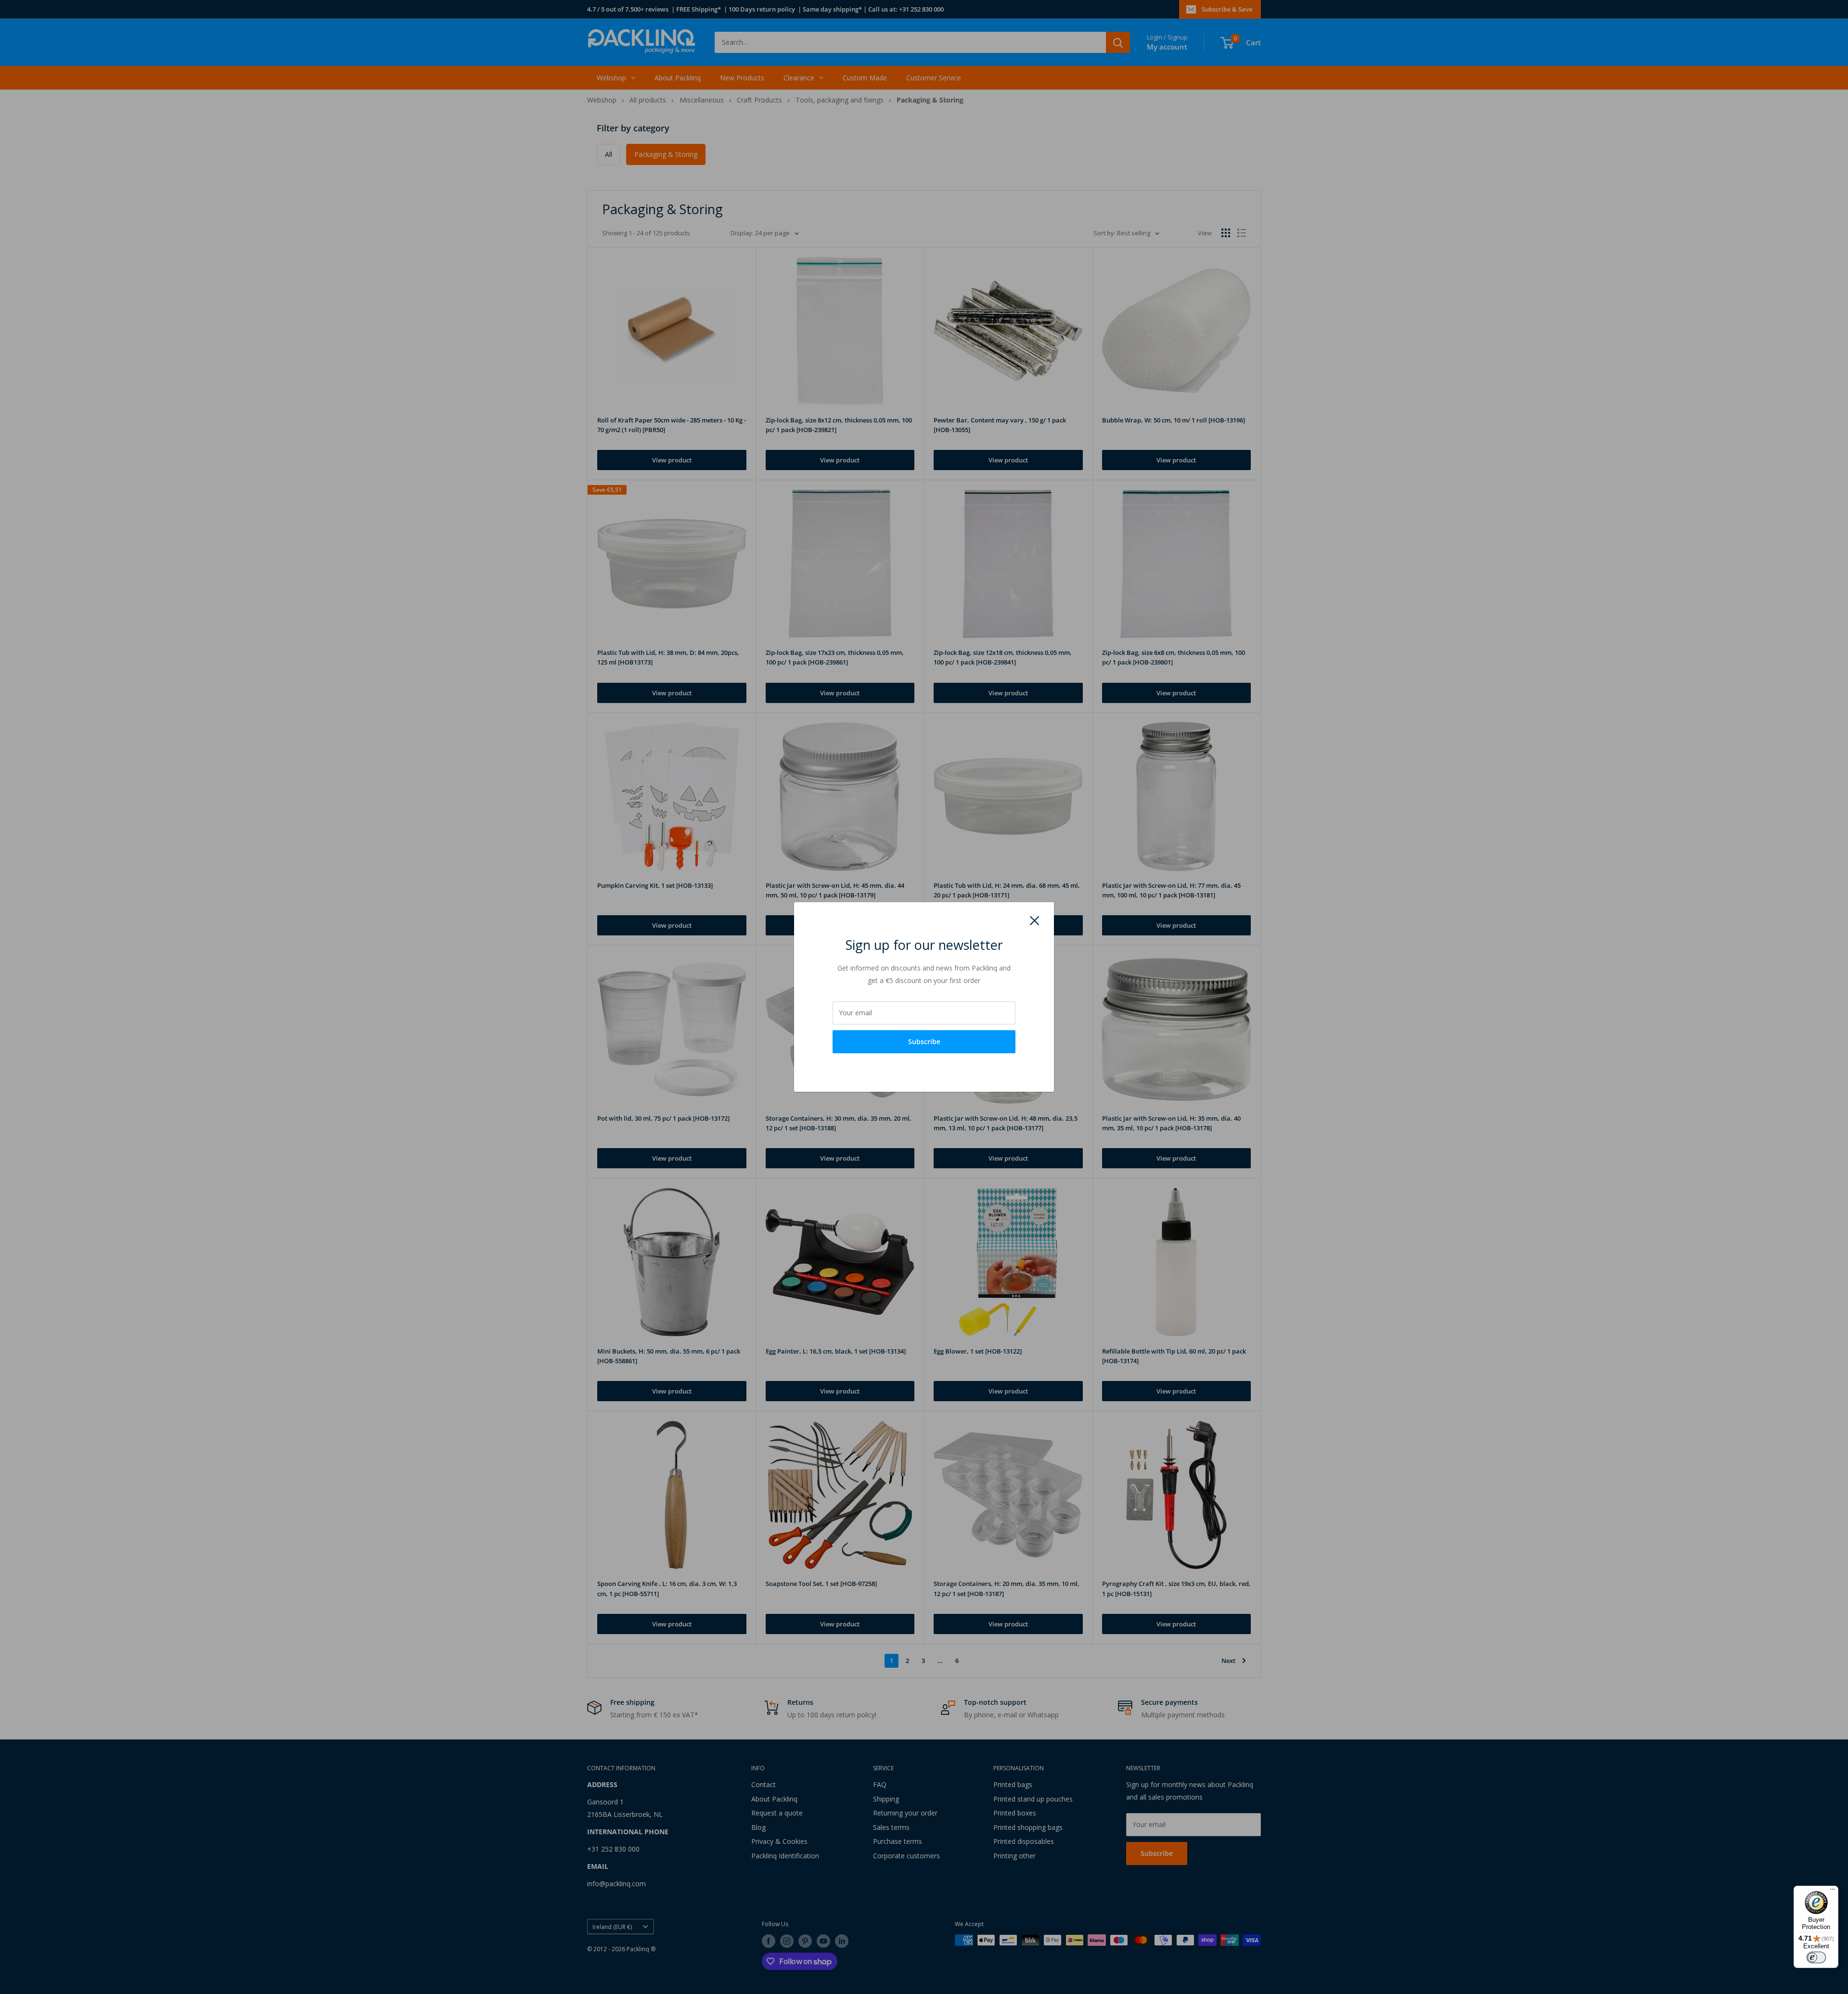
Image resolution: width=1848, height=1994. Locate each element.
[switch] (1816, 1957)
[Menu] (1833, 1892)
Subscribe (924, 1042)
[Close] (1035, 920)
